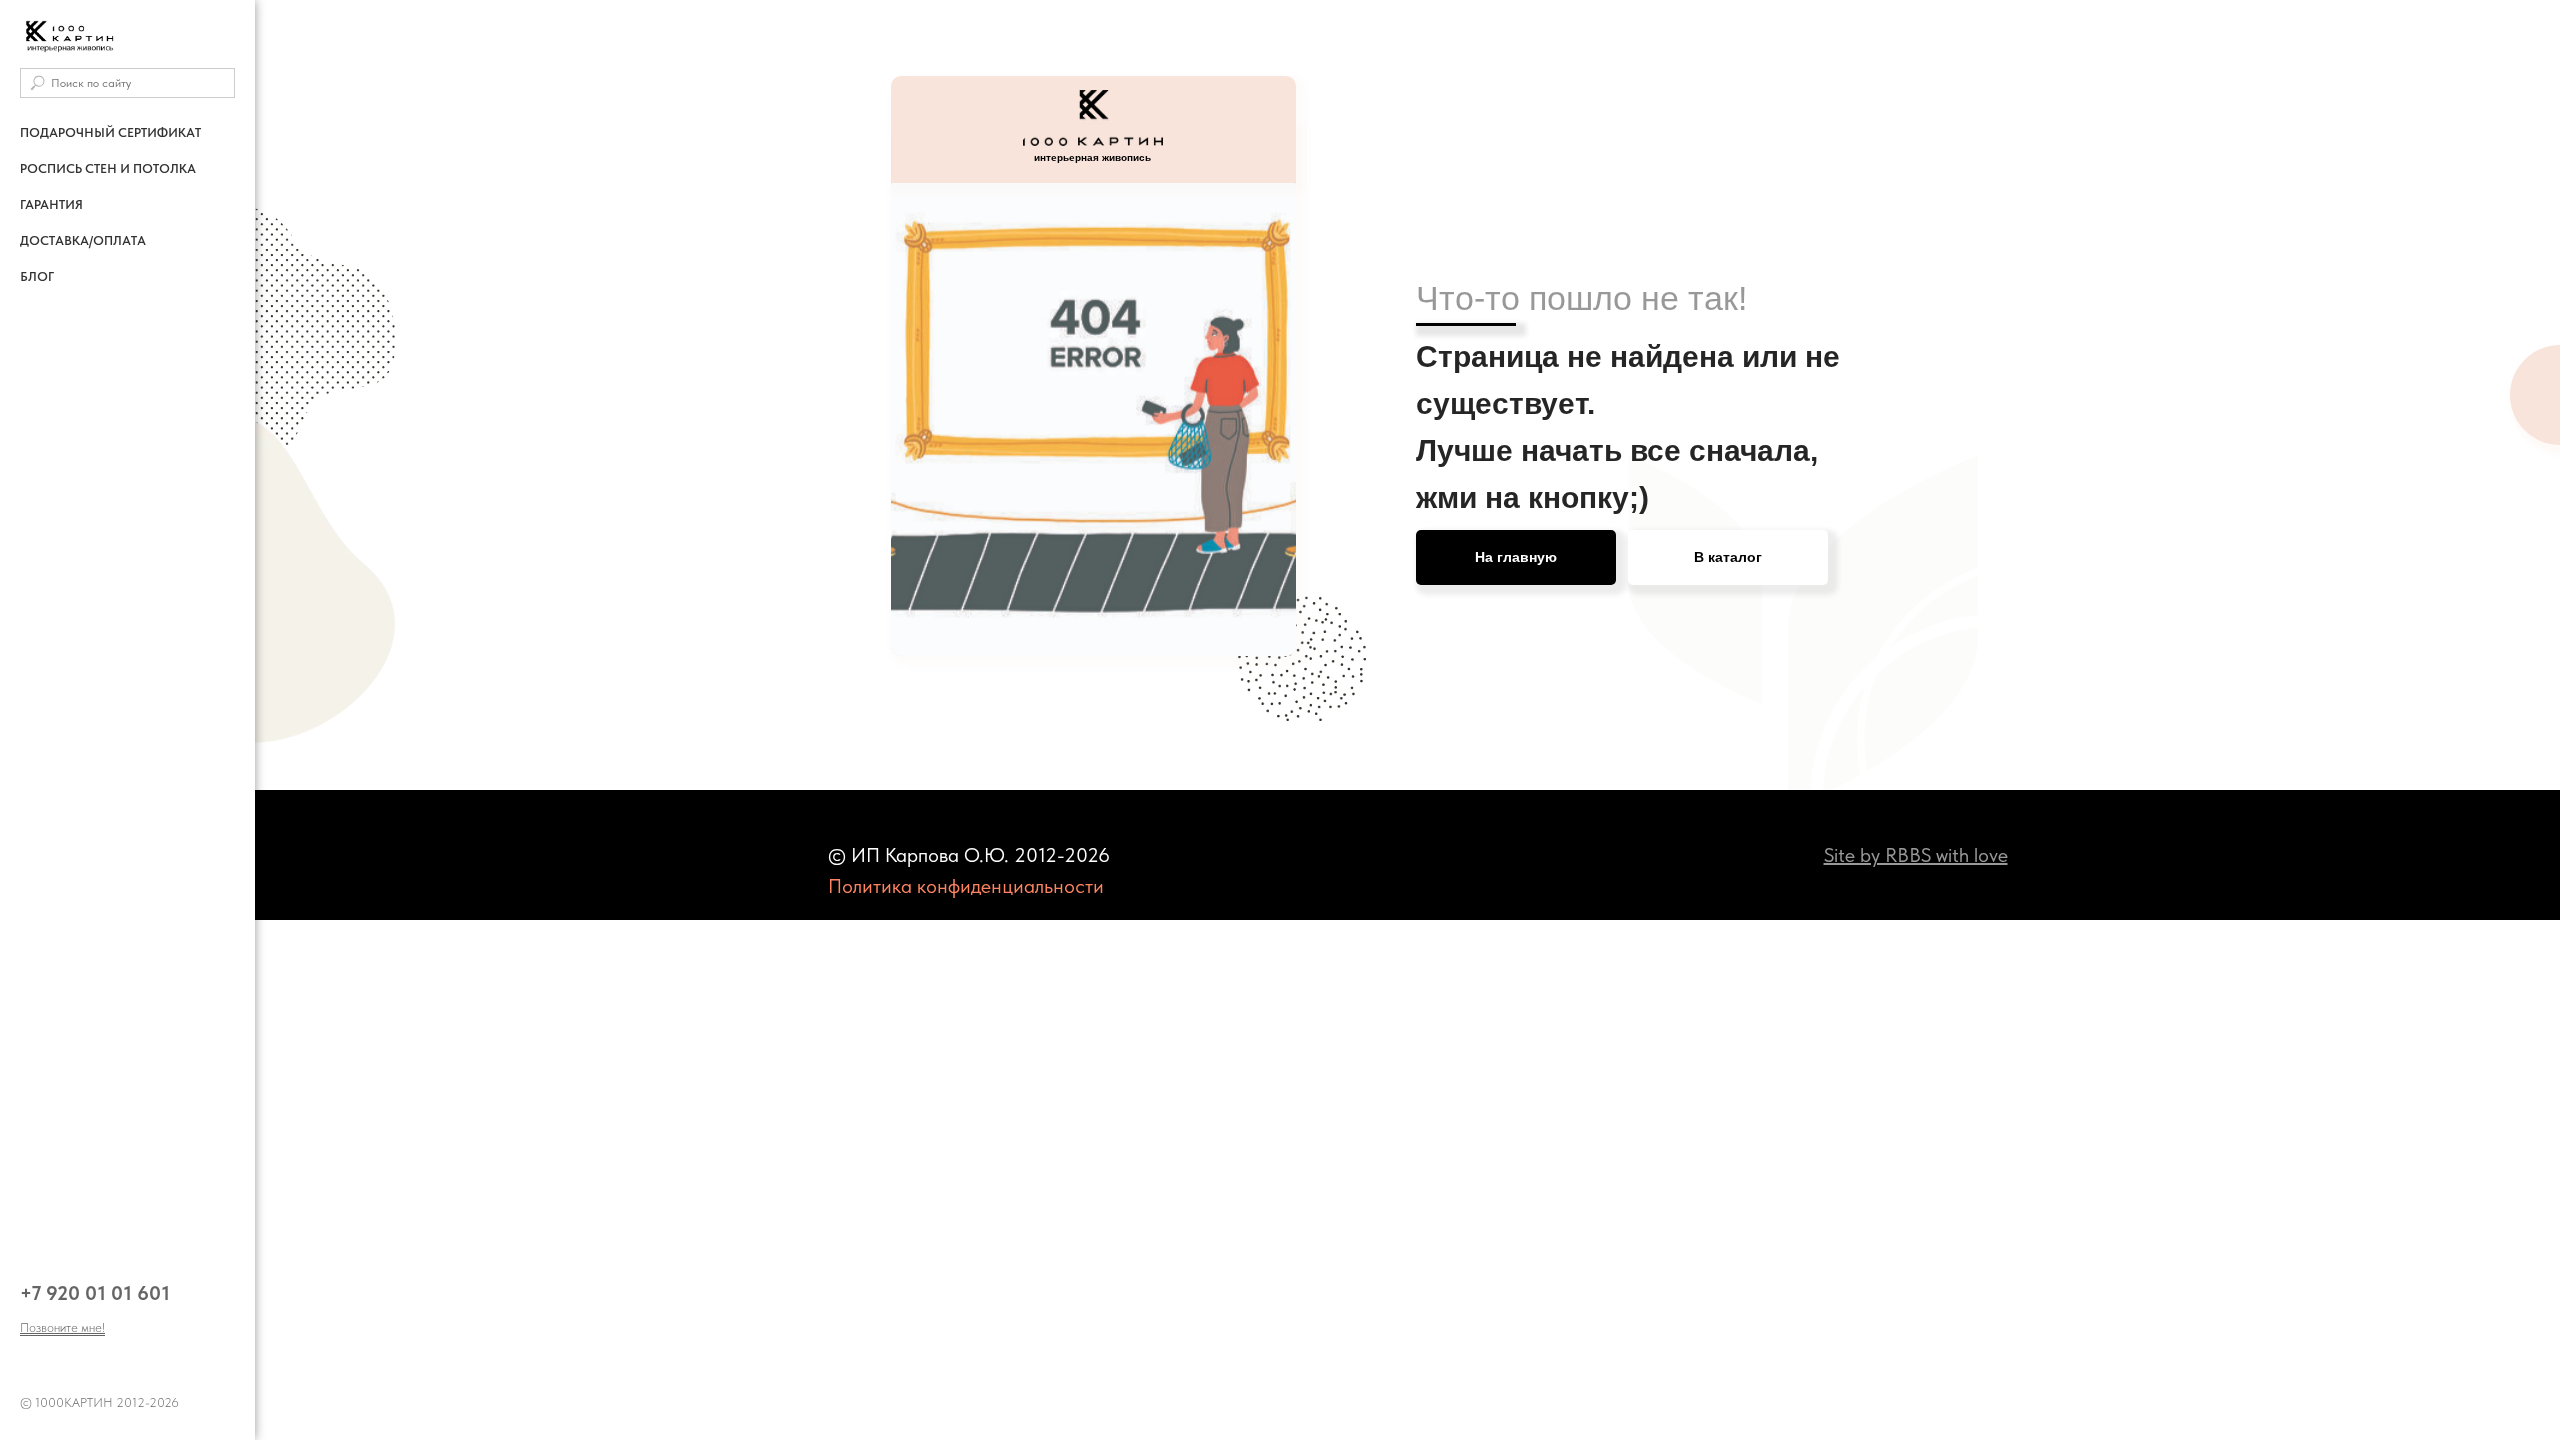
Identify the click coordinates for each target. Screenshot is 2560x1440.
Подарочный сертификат (110, 132)
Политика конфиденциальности (966, 886)
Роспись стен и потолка (108, 168)
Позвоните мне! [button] (62, 1327)
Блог (37, 276)
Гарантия (51, 204)
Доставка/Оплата (83, 240)
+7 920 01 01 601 (95, 1293)
